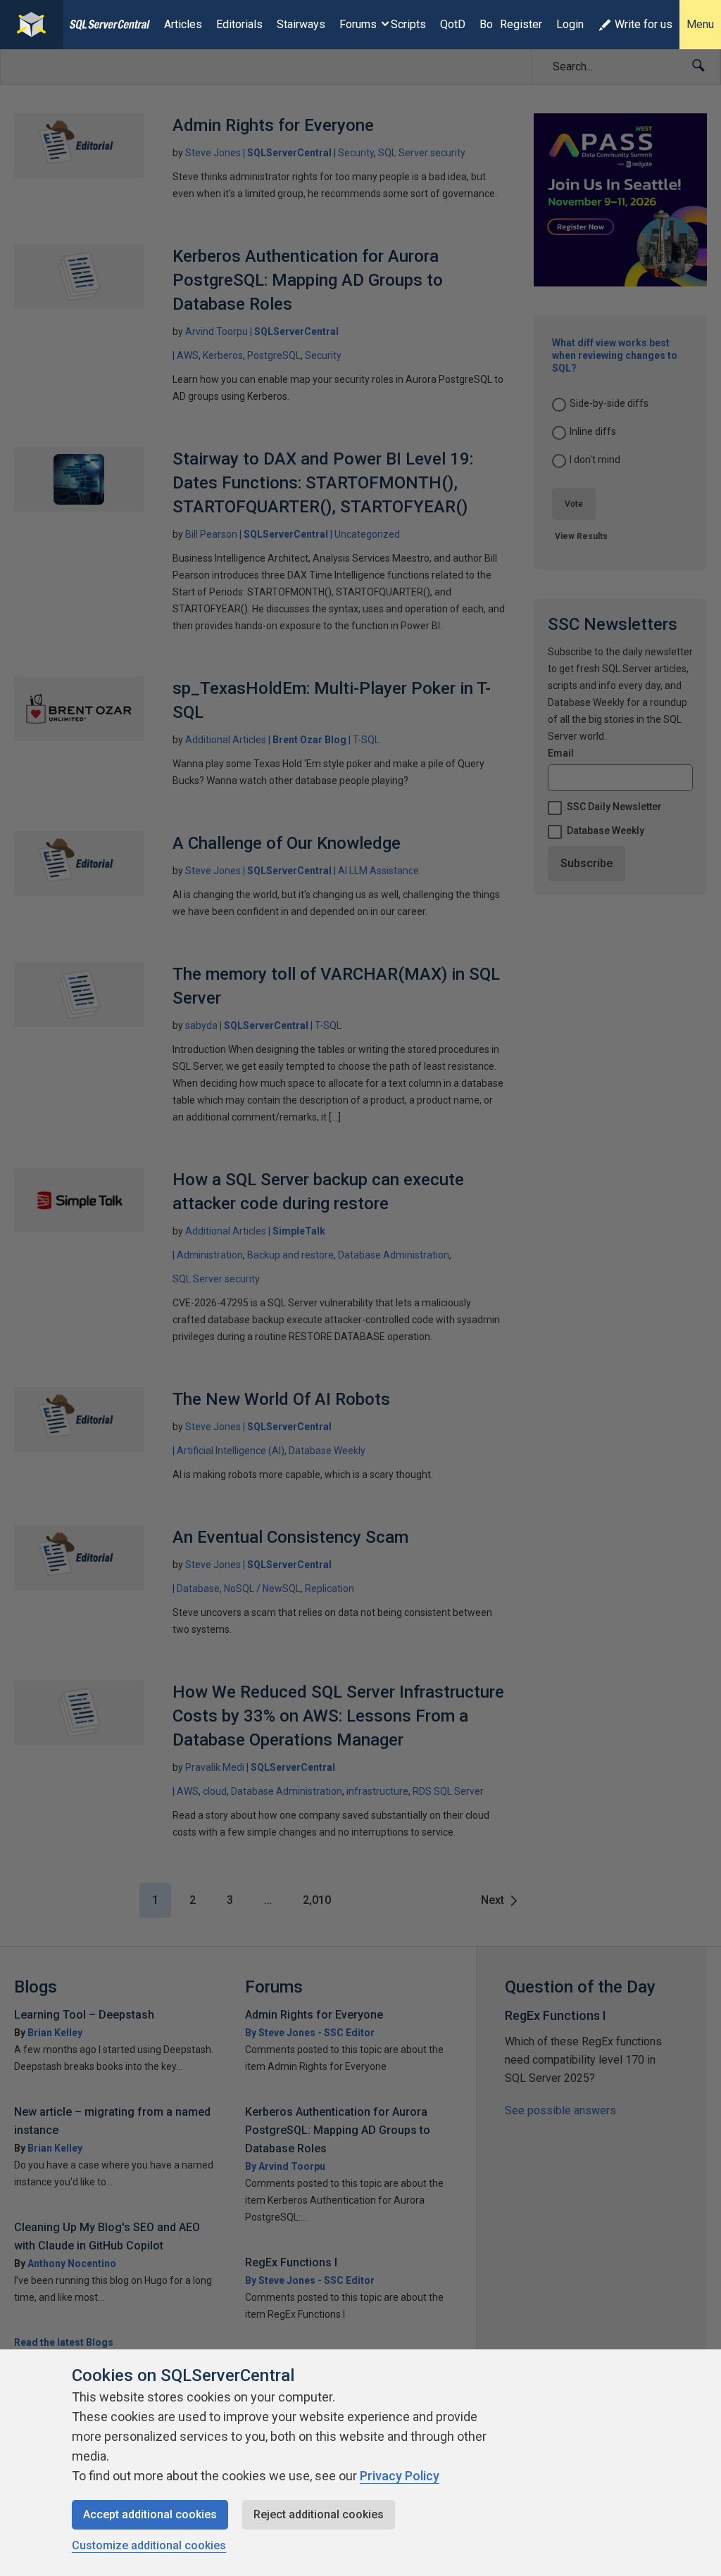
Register (521, 24)
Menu (700, 24)
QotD (453, 24)
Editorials (239, 24)
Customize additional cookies (149, 2545)
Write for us (644, 24)
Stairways (301, 24)
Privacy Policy (400, 2476)
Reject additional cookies (319, 2514)
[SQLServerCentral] (31, 25)
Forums (358, 24)
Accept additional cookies (150, 2514)
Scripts (408, 24)
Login (570, 24)
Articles (183, 24)
